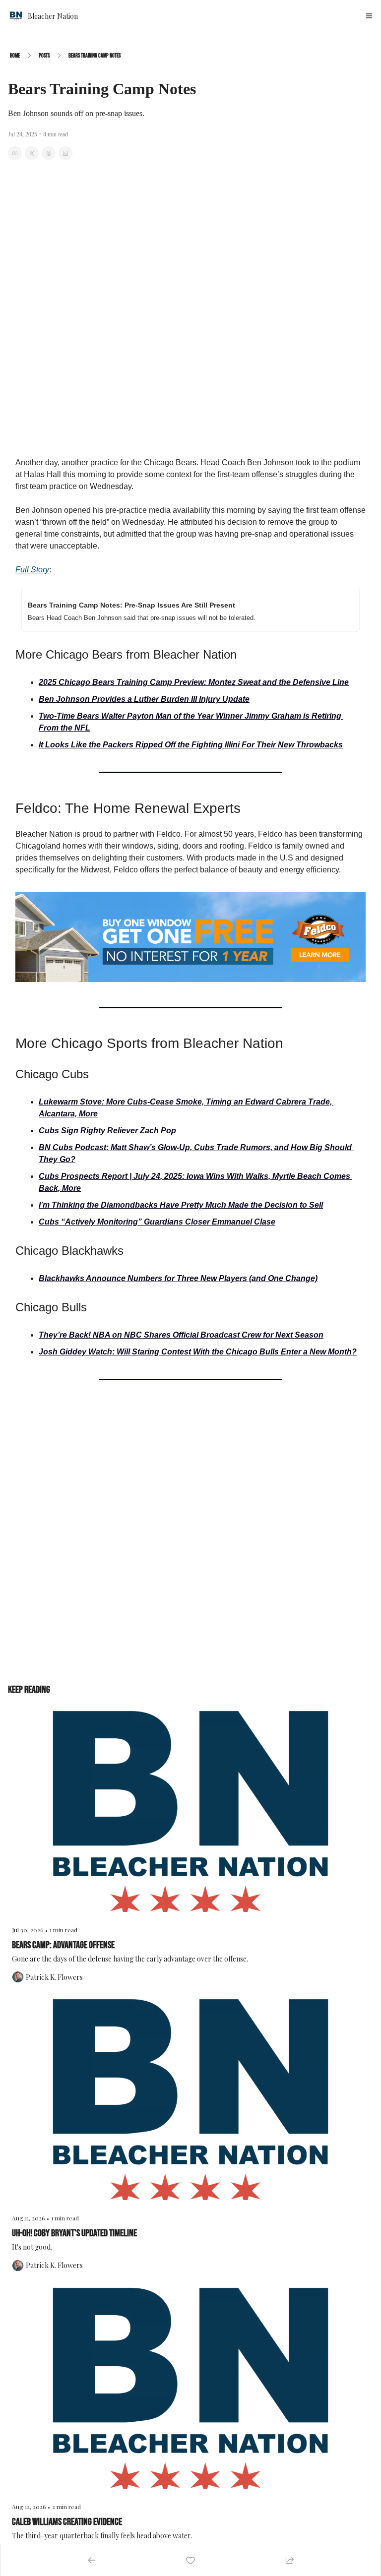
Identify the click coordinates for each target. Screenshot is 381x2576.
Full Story (32, 570)
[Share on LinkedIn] (65, 153)
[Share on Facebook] (15, 153)
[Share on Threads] (49, 153)
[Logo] (16, 16)
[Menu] (369, 16)
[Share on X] (32, 153)
